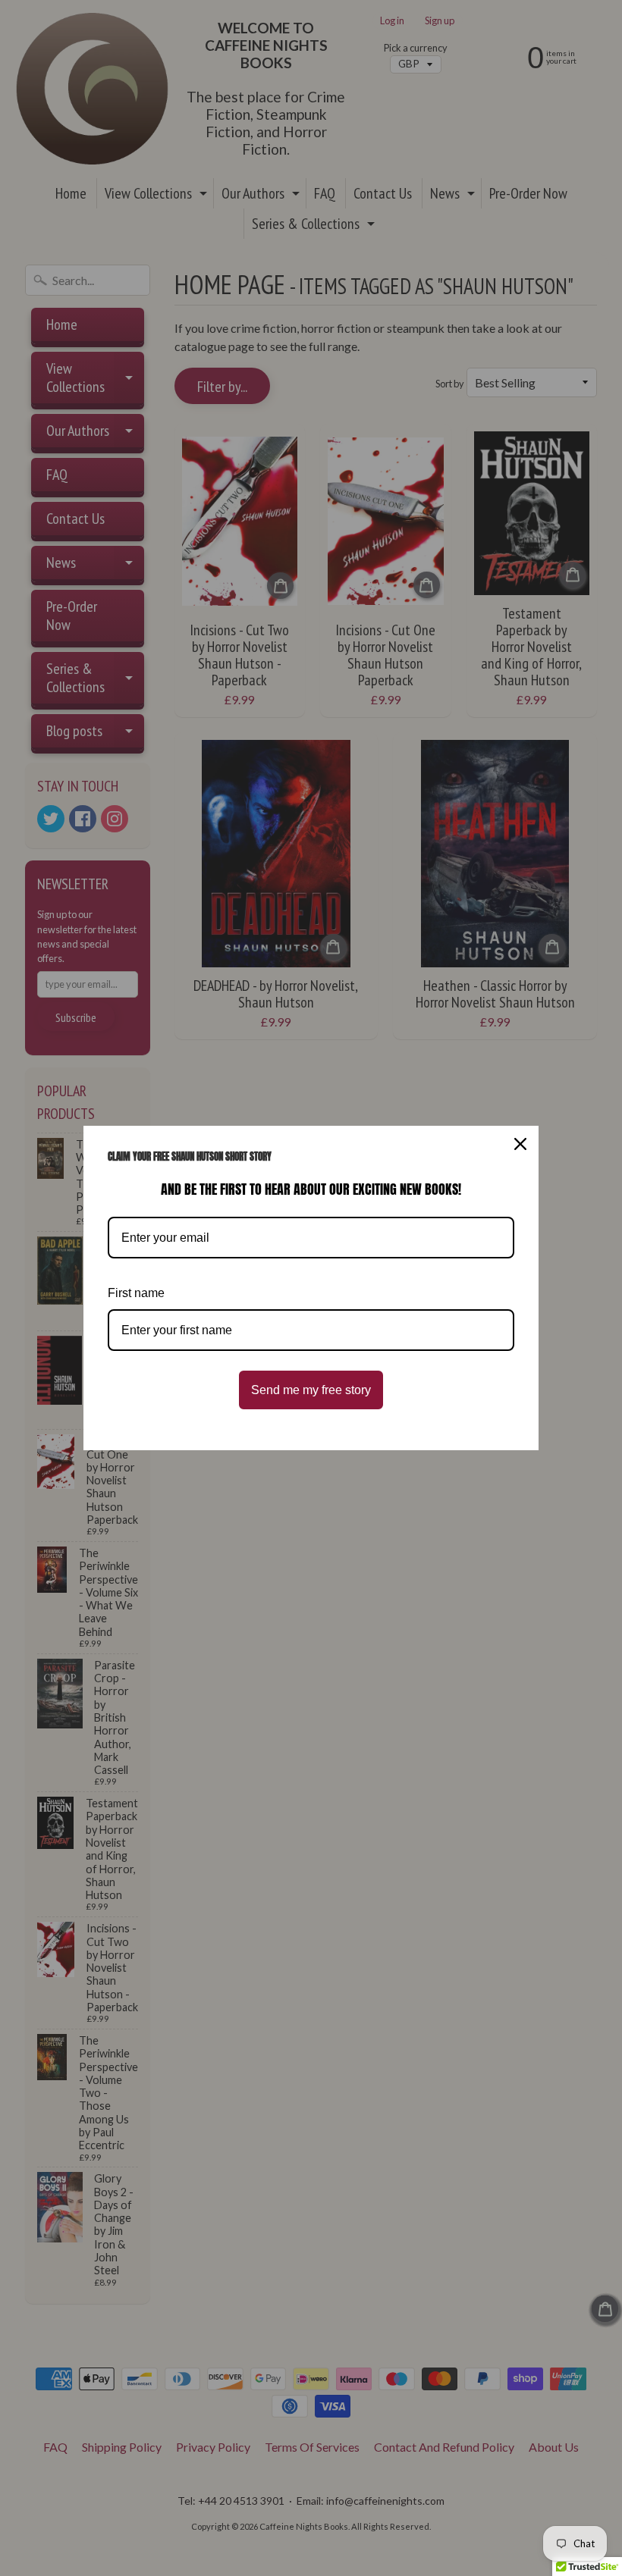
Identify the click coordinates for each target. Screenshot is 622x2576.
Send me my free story (311, 1390)
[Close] (520, 1144)
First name (136, 1293)
